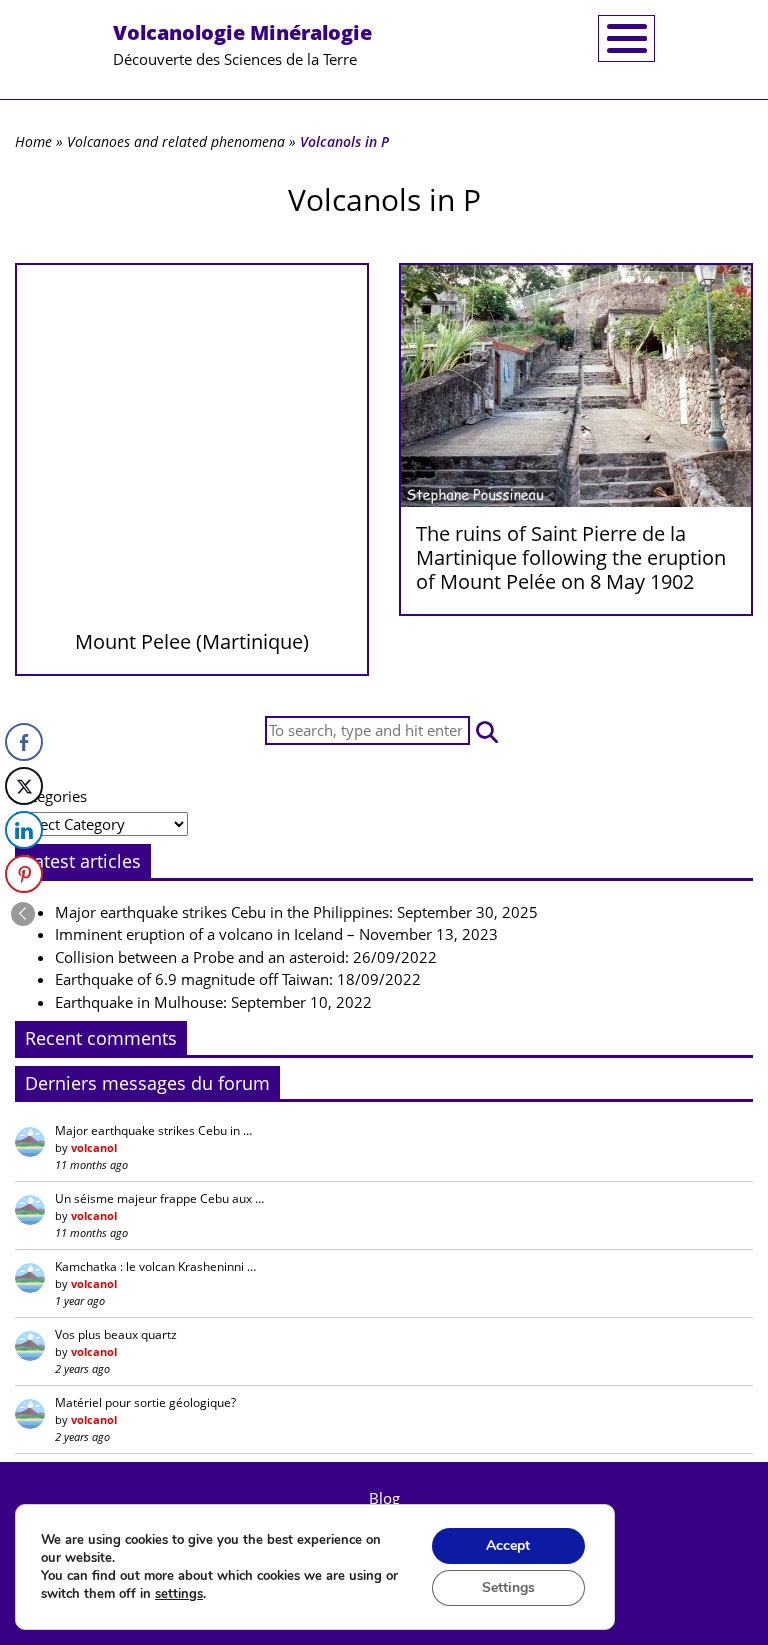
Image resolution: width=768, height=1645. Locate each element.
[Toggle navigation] (626, 38)
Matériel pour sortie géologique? (145, 1402)
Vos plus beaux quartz (116, 1334)
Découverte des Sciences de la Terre (242, 44)
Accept (508, 1545)
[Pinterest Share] (24, 874)
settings (179, 1594)
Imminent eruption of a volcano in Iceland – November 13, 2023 (276, 934)
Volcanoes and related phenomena (176, 141)
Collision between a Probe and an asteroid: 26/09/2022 (246, 957)
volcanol (94, 1147)
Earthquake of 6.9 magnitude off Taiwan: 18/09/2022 (238, 979)
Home (33, 141)
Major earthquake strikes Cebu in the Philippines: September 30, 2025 (296, 912)
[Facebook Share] (24, 742)
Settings (508, 1587)
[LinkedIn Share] (24, 830)
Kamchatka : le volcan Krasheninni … (155, 1266)
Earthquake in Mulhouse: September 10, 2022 (213, 1002)
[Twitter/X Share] (24, 786)
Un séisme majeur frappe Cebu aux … (159, 1198)
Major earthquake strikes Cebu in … (153, 1130)
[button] (487, 730)
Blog (384, 1498)
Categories (51, 796)
